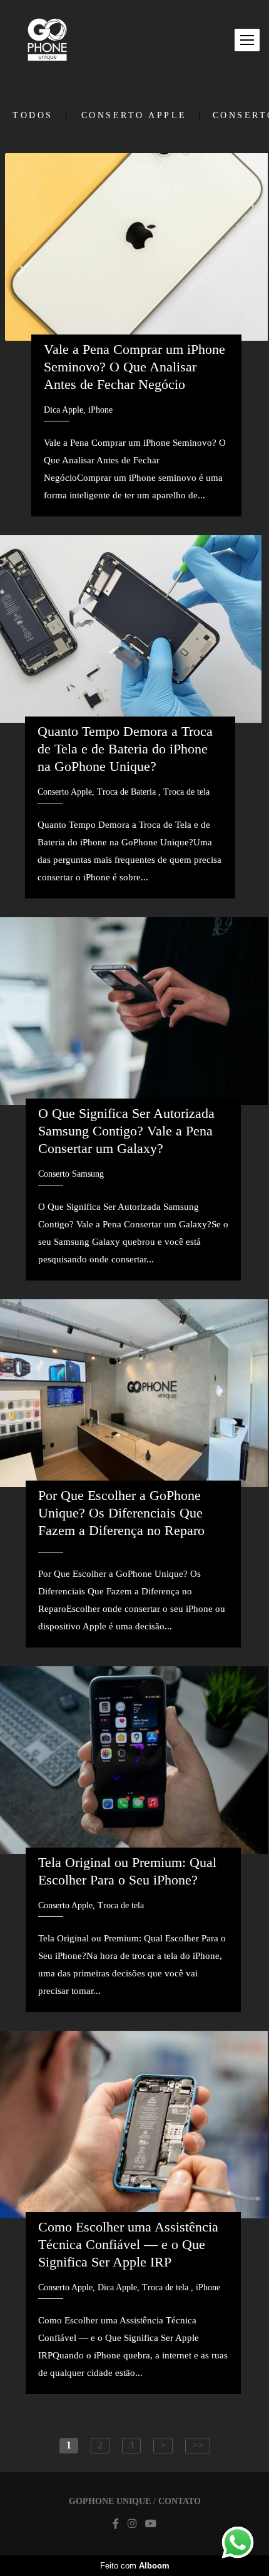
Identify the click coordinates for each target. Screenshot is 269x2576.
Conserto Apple (134, 116)
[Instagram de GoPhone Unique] (132, 2524)
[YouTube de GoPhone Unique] (151, 2524)
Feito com (135, 2566)
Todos (33, 116)
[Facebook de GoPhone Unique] (116, 2524)
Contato (180, 2502)
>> (198, 2445)
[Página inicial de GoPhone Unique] (47, 40)
